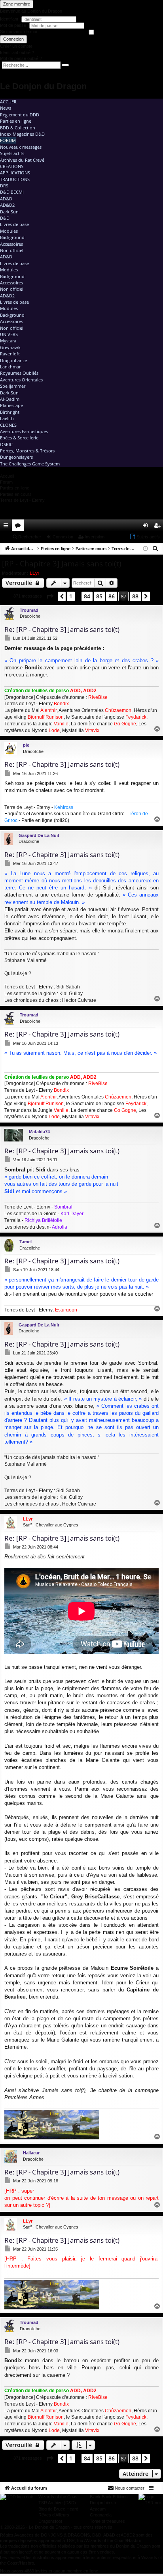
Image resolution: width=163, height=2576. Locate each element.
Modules (9, 231)
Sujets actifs (12, 153)
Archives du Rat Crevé (22, 160)
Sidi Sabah (68, 987)
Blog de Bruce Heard (58, 2509)
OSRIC (6, 444)
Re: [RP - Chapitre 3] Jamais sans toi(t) (62, 629)
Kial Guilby (71, 994)
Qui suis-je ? (18, 973)
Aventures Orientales (21, 380)
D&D (5, 218)
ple (26, 745)
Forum (8, 140)
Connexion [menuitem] (147, 527)
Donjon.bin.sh (103, 2503)
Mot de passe (14, 25)
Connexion (13, 39)
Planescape (11, 405)
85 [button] (99, 596)
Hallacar (31, 2153)
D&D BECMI (12, 192)
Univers (9, 334)
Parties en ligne (16, 121)
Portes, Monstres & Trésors (27, 451)
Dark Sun (9, 212)
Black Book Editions (109, 2497)
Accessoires (11, 244)
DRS (4, 186)
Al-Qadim (10, 399)
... (5, 537)
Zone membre (17, 4)
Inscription (95, 537)
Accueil (9, 102)
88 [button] (135, 596)
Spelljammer (13, 386)
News (6, 108)
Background (12, 237)
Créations (12, 166)
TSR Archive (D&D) (57, 2503)
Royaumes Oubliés (19, 373)
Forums (19, 527)
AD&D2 (7, 205)
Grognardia (101, 2515)
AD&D (6, 199)
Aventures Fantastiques (24, 431)
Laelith (7, 418)
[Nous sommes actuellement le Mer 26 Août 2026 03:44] (145, 549)
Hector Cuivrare (79, 1000)
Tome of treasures (107, 2521)
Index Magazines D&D (22, 134)
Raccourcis (8, 527)
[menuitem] (135, 525)
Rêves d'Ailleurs (54, 2515)
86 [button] (112, 596)
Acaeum (98, 2509)
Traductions (15, 179)
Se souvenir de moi (18, 32)
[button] (50, 596)
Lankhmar (10, 367)
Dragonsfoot (50, 2521)
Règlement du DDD (20, 115)
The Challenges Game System (30, 464)
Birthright (10, 412)
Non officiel (12, 250)
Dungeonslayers (16, 457)
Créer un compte (16, 46)
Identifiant (9, 19)
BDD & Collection (18, 128)
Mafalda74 (39, 1132)
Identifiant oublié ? (17, 52)
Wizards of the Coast (59, 2497)
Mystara (8, 341)
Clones (8, 425)
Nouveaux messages (21, 147)
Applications (15, 173)
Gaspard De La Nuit (39, 835)
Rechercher (30, 537)
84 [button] (87, 596)
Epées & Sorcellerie (19, 438)
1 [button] (71, 596)
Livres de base (14, 224)
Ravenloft (10, 354)
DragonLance (13, 360)
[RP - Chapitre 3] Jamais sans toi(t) (62, 564)
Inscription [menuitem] (159, 527)
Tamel (26, 1242)
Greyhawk (10, 347)
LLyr (34, 573)
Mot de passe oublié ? (21, 58)
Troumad (29, 610)
